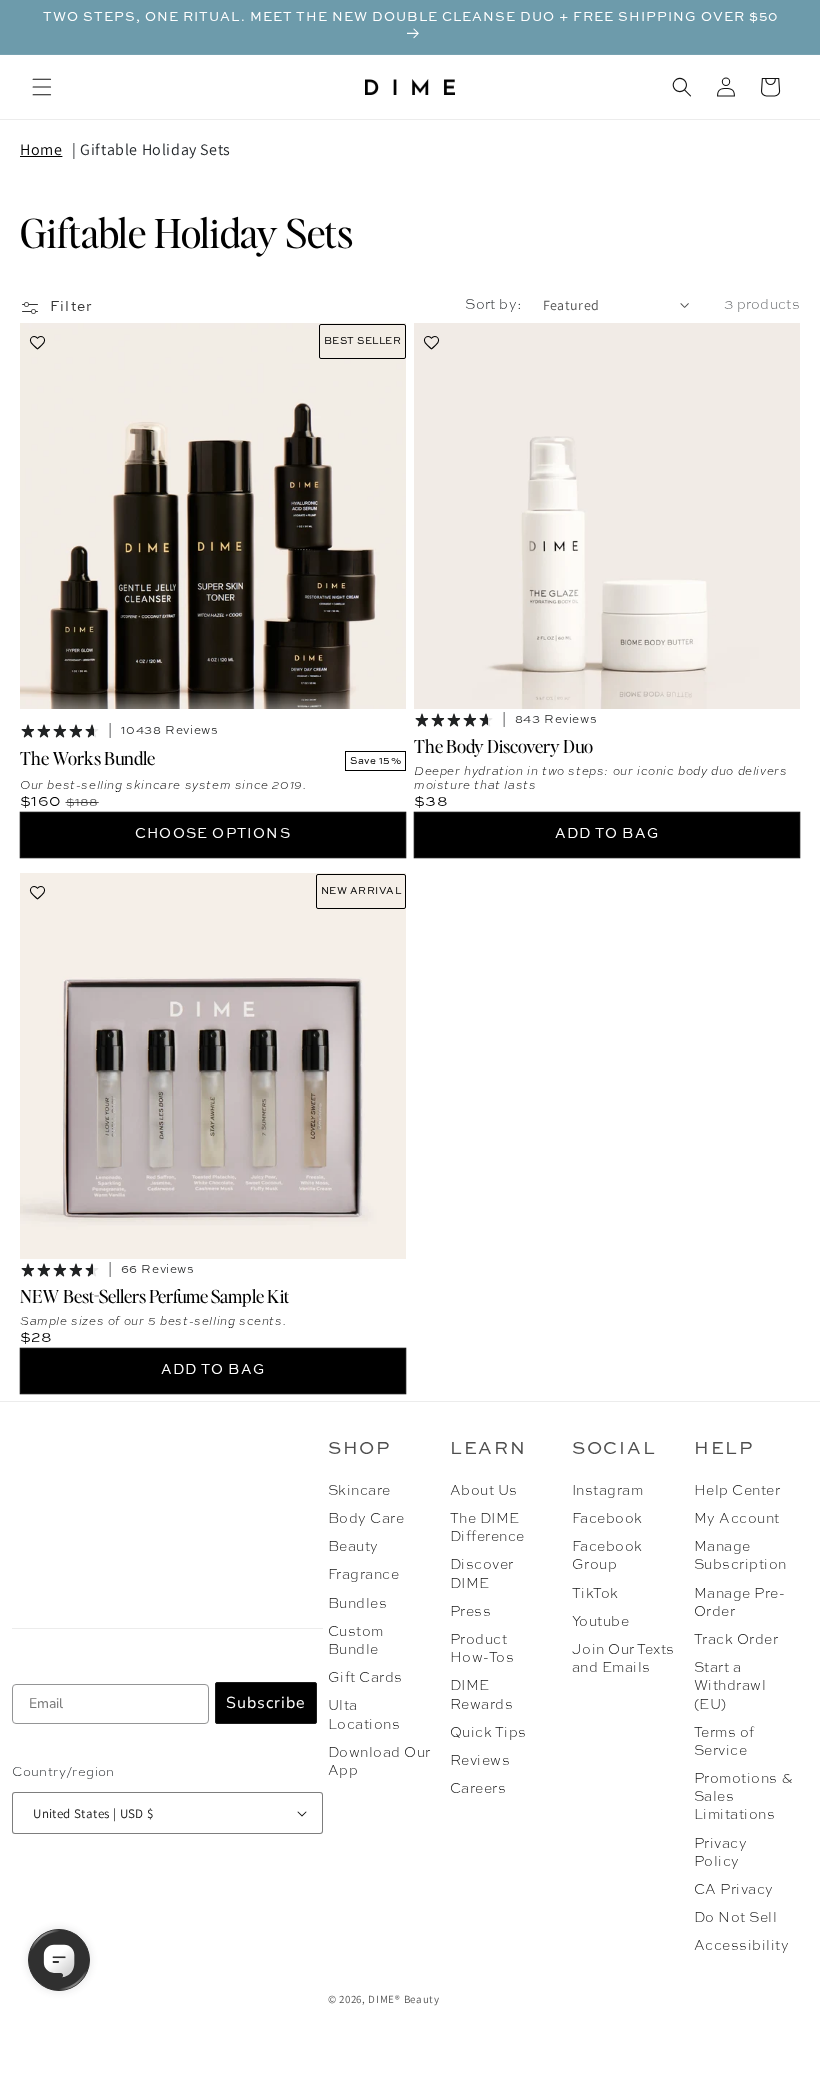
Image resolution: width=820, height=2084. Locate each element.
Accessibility (741, 1946)
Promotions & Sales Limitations (743, 1797)
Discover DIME (482, 1574)
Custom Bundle (356, 1641)
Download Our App (379, 1762)
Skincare (359, 1491)
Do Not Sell (735, 1918)
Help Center (737, 1491)
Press (470, 1612)
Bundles (357, 1604)
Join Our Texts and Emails (623, 1659)
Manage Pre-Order (739, 1603)
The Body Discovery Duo (503, 745)
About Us (484, 1491)
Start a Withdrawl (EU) (730, 1686)
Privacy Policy (720, 1853)
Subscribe (266, 1703)
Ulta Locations (364, 1715)
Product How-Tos (482, 1649)
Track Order (736, 1640)
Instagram (607, 1491)
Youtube (600, 1622)
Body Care (366, 1519)
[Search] (682, 87)
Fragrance (363, 1575)
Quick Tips (488, 1733)
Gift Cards (365, 1678)
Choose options (213, 834)
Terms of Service (724, 1742)
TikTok (595, 1594)
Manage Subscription (740, 1556)
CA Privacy (734, 1890)
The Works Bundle (87, 757)
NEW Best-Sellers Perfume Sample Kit (154, 1294)
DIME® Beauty (403, 1999)
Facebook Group (607, 1556)
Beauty (353, 1547)
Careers (478, 1789)
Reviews (480, 1761)
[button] (42, 87)
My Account (737, 1519)
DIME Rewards (481, 1695)
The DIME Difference (487, 1528)
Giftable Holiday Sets (155, 149)
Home (41, 149)
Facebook (607, 1519)
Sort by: (493, 305)
